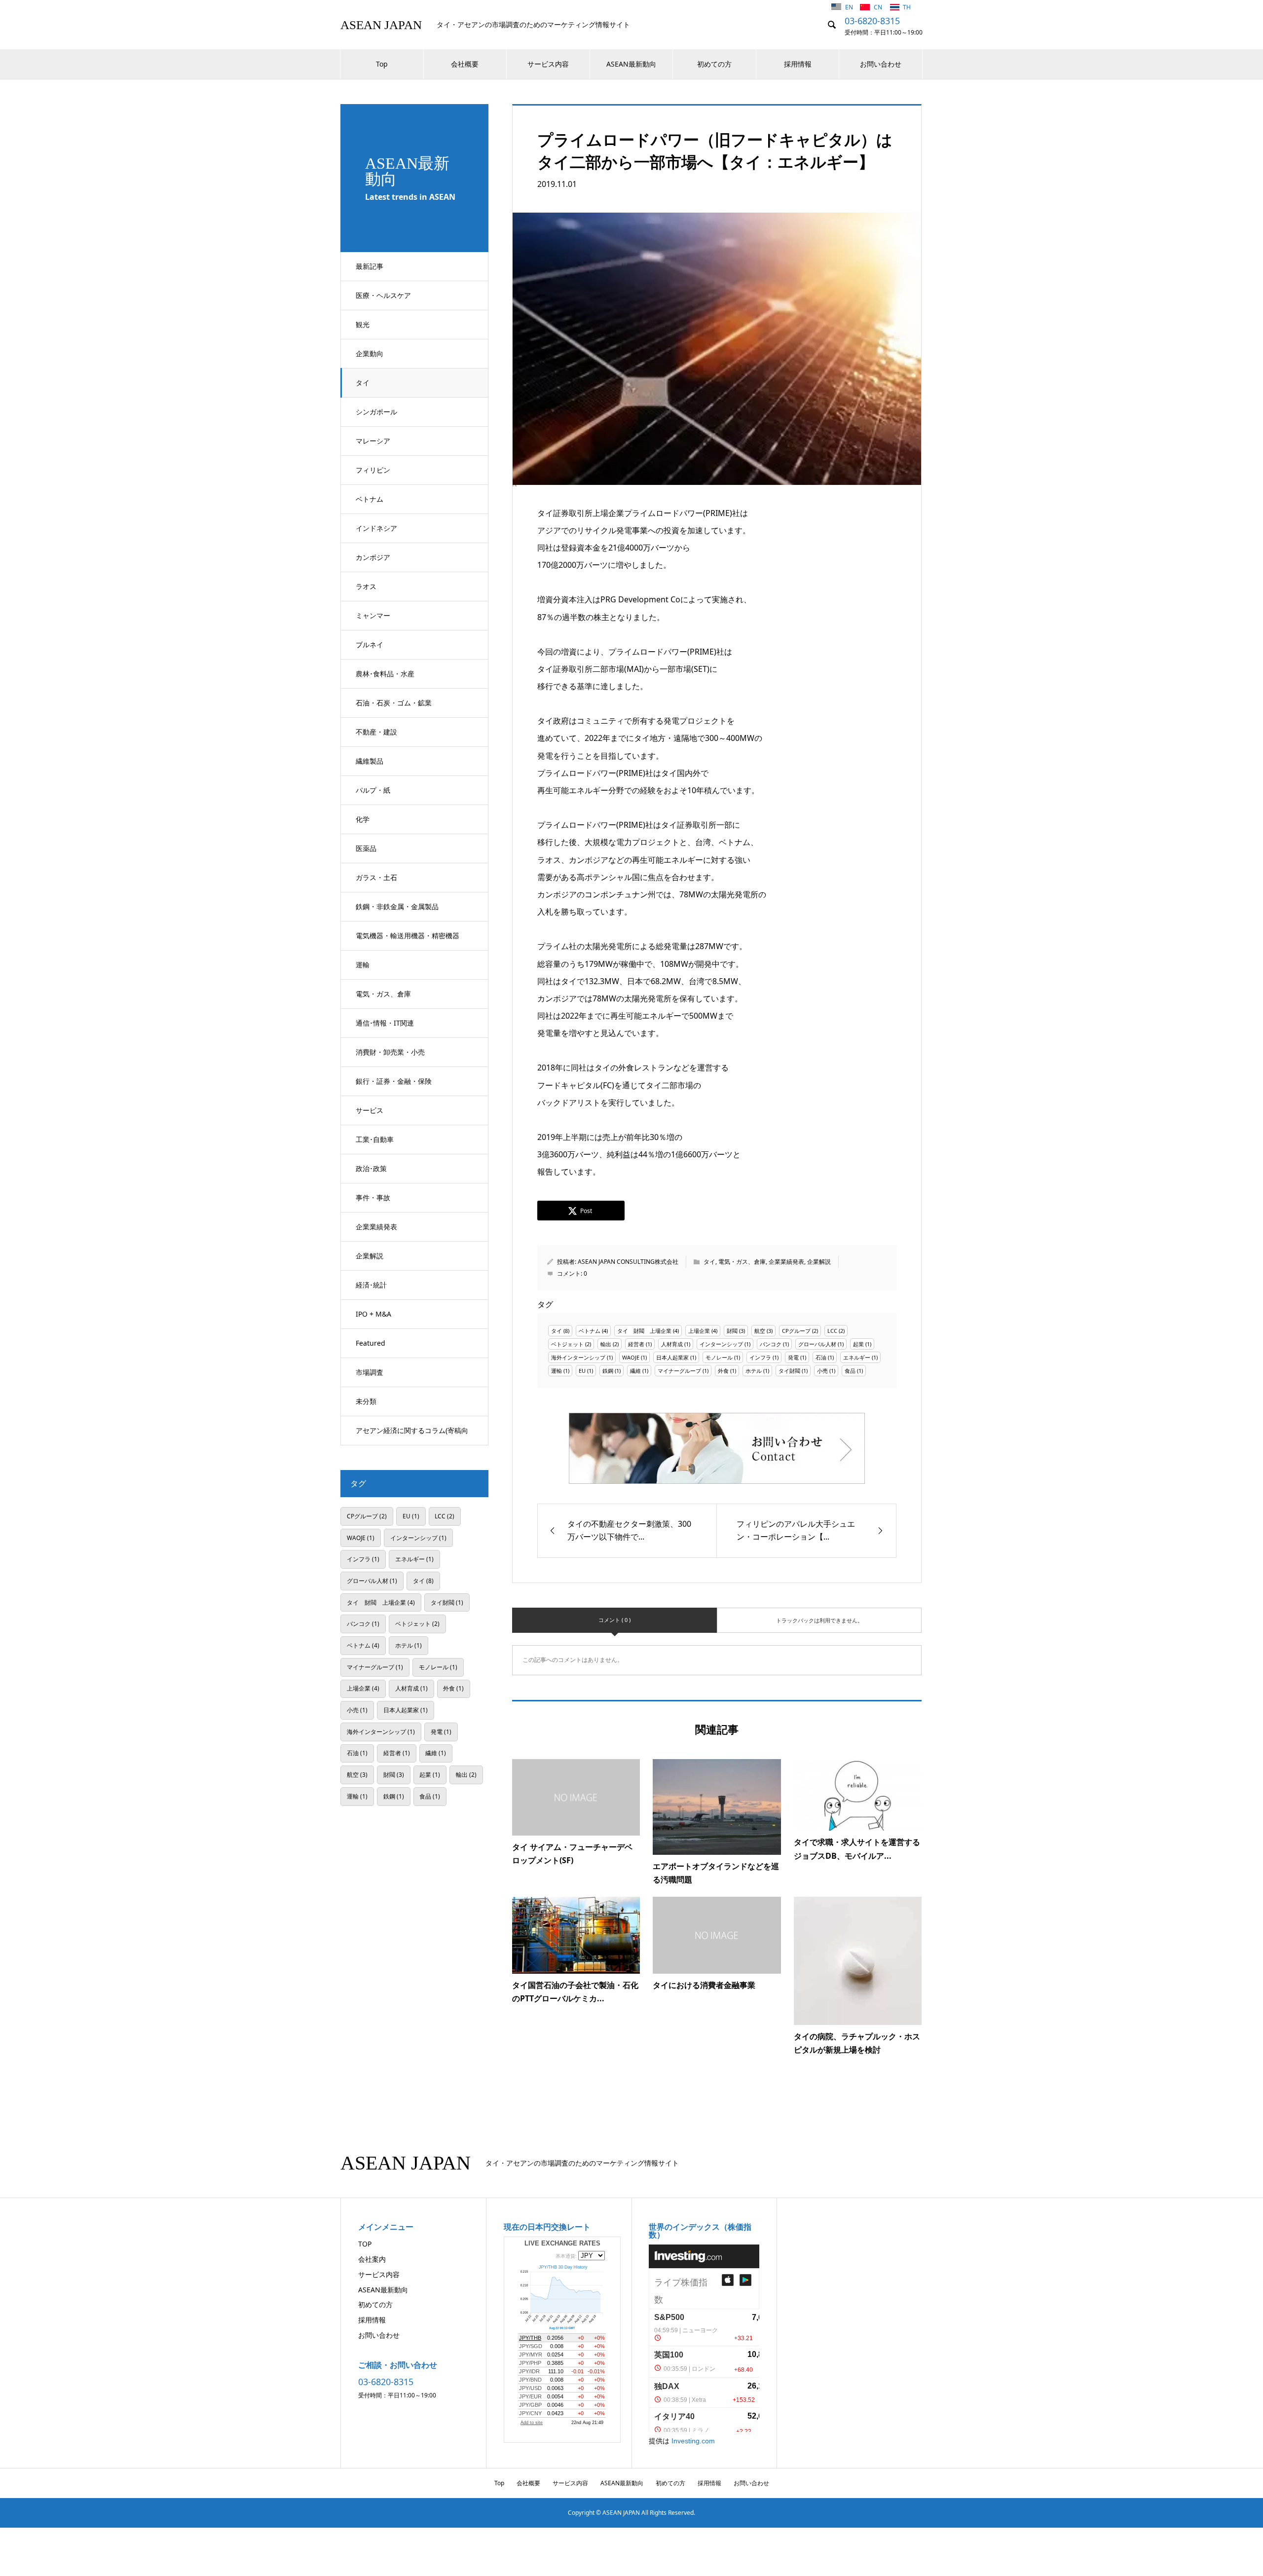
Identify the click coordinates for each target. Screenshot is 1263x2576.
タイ (363, 383)
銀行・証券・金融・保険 (394, 1081)
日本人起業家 (672, 1357)
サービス (370, 1110)
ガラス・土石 (376, 877)
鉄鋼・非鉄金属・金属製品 (397, 906)
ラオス (366, 586)
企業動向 (370, 353)
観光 (363, 324)
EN (850, 7)
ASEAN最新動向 (631, 64)
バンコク (771, 1344)
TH (907, 7)
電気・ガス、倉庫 (383, 994)
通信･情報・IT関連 (385, 1023)
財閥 (732, 1331)
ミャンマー (373, 615)
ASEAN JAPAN (381, 25)
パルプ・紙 (373, 790)
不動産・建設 (376, 732)
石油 (821, 1357)
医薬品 (366, 848)
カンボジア (373, 557)
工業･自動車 (375, 1139)
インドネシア (376, 528)
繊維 (635, 1371)
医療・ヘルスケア (383, 295)
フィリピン (373, 470)
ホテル (754, 1371)
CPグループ (796, 1331)
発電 (793, 1357)
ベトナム (370, 499)
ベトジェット (567, 1344)
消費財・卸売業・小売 (390, 1052)
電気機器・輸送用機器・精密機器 (408, 936)
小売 (822, 1371)
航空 (760, 1331)
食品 (850, 1371)
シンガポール (376, 412)
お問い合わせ (881, 64)
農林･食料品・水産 (385, 674)
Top (382, 64)
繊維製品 (370, 761)
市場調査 (370, 1372)
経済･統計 (371, 1285)
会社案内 (372, 2259)
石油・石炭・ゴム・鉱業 (394, 703)
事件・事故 (373, 1197)
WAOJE (631, 1357)
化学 (363, 819)
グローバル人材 (817, 1344)
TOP (365, 2244)
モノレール (719, 1357)
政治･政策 (371, 1168)
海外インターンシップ (578, 1357)
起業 (858, 1344)
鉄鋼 (608, 1371)
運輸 (363, 965)
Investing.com (693, 2441)
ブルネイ (370, 644)
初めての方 (714, 64)
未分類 (366, 1401)
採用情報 (798, 64)
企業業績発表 (376, 1227)
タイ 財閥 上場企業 (644, 1331)
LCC (832, 1331)
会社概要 (465, 64)
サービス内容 (548, 64)
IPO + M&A (373, 1314)
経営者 (636, 1344)
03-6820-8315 (872, 21)
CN (879, 7)
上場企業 (699, 1331)
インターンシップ (721, 1344)
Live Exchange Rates (562, 2243)
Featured (371, 1343)
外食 (723, 1371)
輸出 (606, 1344)
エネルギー (857, 1357)
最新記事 (370, 266)
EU (582, 1371)
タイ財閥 (789, 1371)
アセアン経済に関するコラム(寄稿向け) (412, 1435)
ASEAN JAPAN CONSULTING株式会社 (628, 1262)
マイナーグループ (679, 1371)
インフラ (760, 1357)
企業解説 (370, 1256)
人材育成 (672, 1344)
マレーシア (373, 441)
